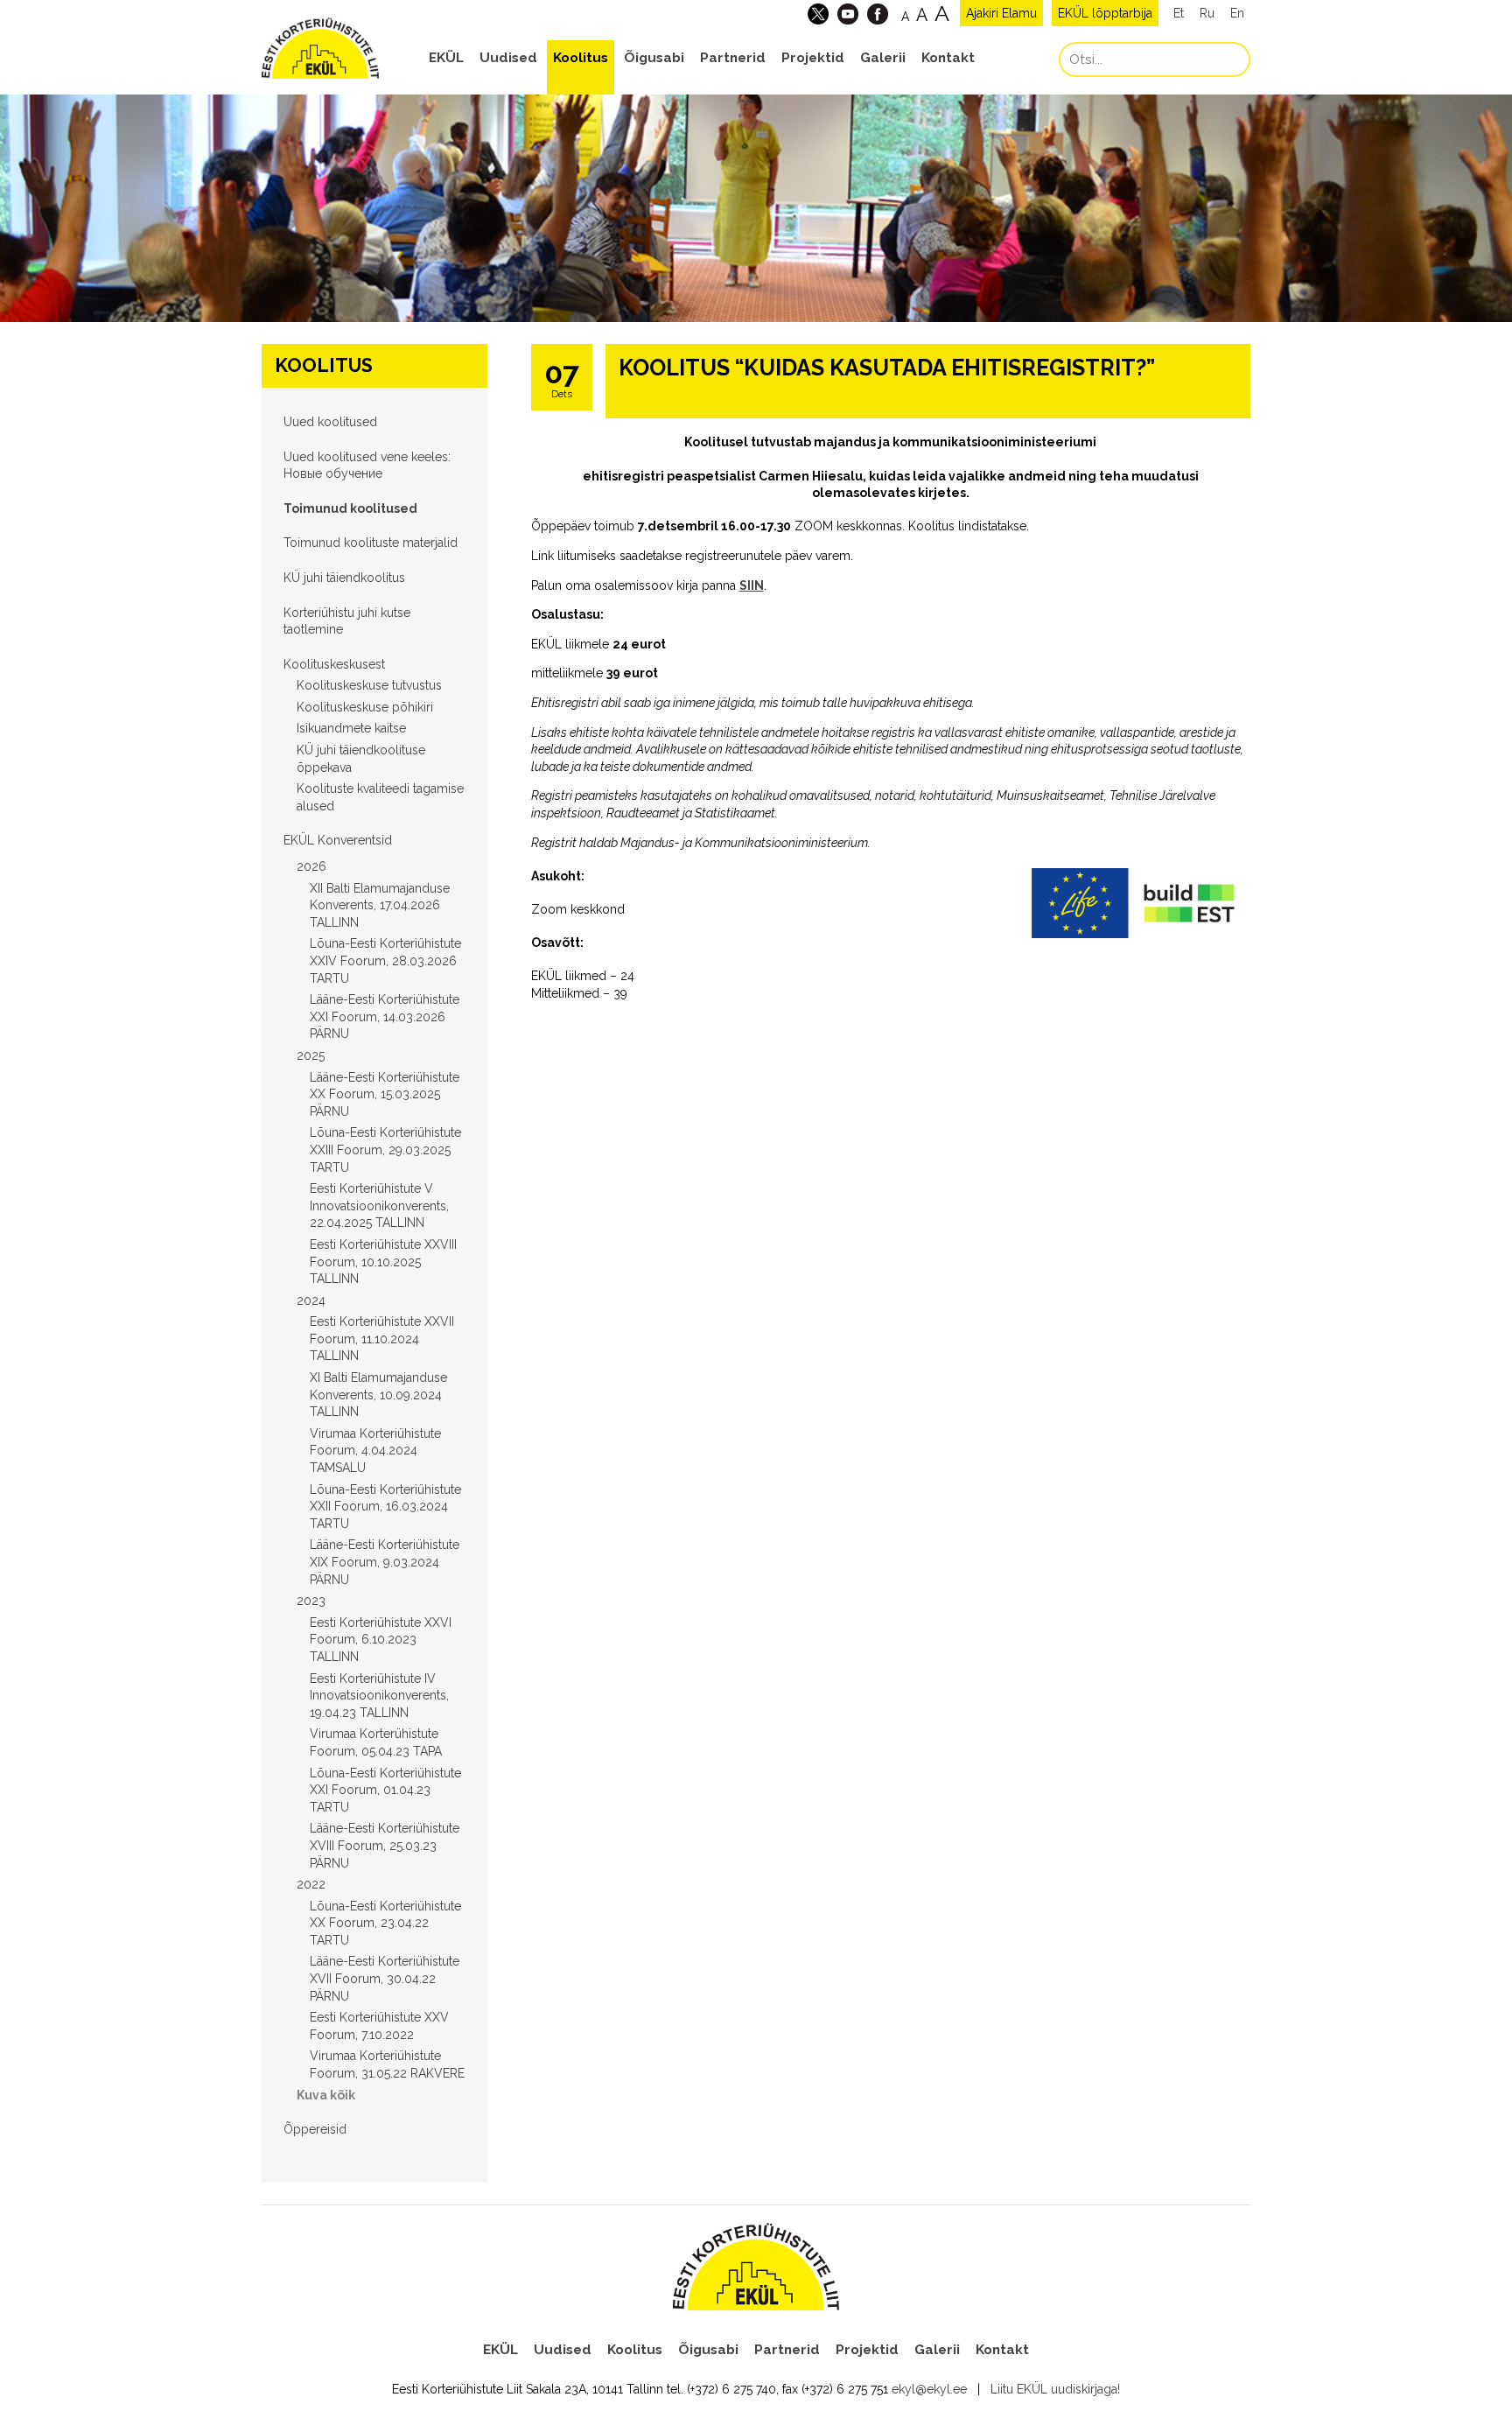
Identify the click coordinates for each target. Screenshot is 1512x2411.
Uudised (508, 58)
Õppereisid (315, 2129)
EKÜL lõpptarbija (1105, 13)
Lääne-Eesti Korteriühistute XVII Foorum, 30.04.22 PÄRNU (385, 1978)
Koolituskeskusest (334, 664)
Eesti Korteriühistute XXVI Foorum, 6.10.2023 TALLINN (381, 1640)
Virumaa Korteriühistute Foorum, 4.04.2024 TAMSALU (375, 1451)
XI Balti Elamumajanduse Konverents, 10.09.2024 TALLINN (378, 1395)
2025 (311, 1055)
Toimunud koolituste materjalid (371, 543)
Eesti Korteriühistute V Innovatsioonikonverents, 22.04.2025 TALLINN (379, 1205)
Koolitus (581, 58)
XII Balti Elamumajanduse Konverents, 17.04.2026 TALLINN (380, 905)
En (1237, 13)
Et (1179, 13)
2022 (311, 1884)
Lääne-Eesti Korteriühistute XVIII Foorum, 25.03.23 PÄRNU (385, 1845)
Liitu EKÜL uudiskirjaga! (1055, 2389)
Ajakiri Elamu (1001, 13)
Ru (1207, 13)
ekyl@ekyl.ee (929, 2389)
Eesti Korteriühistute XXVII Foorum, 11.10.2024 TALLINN (382, 1339)
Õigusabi (654, 58)
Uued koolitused (330, 422)
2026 (311, 866)
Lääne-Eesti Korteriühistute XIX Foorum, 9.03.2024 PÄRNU (385, 1562)
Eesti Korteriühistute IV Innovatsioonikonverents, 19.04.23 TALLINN (379, 1696)
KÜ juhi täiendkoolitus (344, 578)
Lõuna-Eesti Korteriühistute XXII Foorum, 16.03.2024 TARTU (385, 1507)
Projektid (813, 58)
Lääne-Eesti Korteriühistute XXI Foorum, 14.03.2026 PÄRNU (385, 1016)
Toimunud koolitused (350, 508)
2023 (311, 1601)
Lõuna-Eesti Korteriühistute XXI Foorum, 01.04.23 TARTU (385, 1790)
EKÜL (446, 58)
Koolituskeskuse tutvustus (369, 685)
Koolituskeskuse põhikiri (365, 707)
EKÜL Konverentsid (338, 840)
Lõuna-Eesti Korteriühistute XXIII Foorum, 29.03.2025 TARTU (385, 1149)
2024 (311, 1300)
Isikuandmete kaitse (351, 728)
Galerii (883, 58)
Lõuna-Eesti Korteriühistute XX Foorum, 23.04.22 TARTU (385, 1923)
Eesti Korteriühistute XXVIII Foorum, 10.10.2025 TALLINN (383, 1262)
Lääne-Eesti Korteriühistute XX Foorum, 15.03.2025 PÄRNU (385, 1094)
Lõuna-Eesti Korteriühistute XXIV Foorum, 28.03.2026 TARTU (385, 960)
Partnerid (733, 58)
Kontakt (948, 58)
